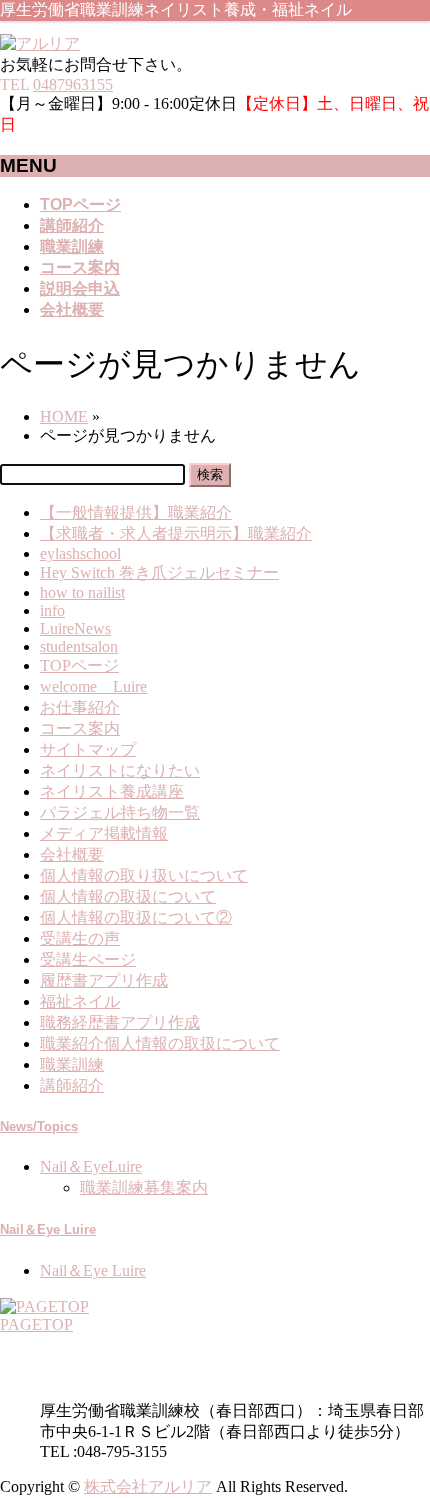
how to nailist (82, 592)
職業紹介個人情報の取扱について (160, 1043)
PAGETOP (36, 1324)
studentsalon (79, 646)
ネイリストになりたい (120, 770)
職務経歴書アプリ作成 (120, 1022)
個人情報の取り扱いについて (144, 875)
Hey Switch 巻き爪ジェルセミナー (159, 572)
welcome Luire (93, 686)
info (52, 610)
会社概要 (72, 854)
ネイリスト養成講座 (112, 791)
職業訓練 (72, 1064)
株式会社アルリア (148, 1486)
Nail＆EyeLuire (91, 1166)
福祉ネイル (80, 1001)
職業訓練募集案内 (144, 1187)
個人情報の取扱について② (136, 917)
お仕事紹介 (80, 707)
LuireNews (75, 628)
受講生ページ (88, 959)
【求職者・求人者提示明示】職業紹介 (176, 533)
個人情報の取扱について (128, 896)
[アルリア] (40, 43)
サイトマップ (88, 749)
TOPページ (79, 665)
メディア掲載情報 (104, 833)
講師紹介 (72, 1085)
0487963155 (73, 84)
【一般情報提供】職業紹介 (136, 512)
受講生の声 (80, 938)
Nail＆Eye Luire (48, 1229)
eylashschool (80, 553)
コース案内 (80, 728)
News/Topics (39, 1126)
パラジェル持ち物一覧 (120, 812)
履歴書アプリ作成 (104, 980)
